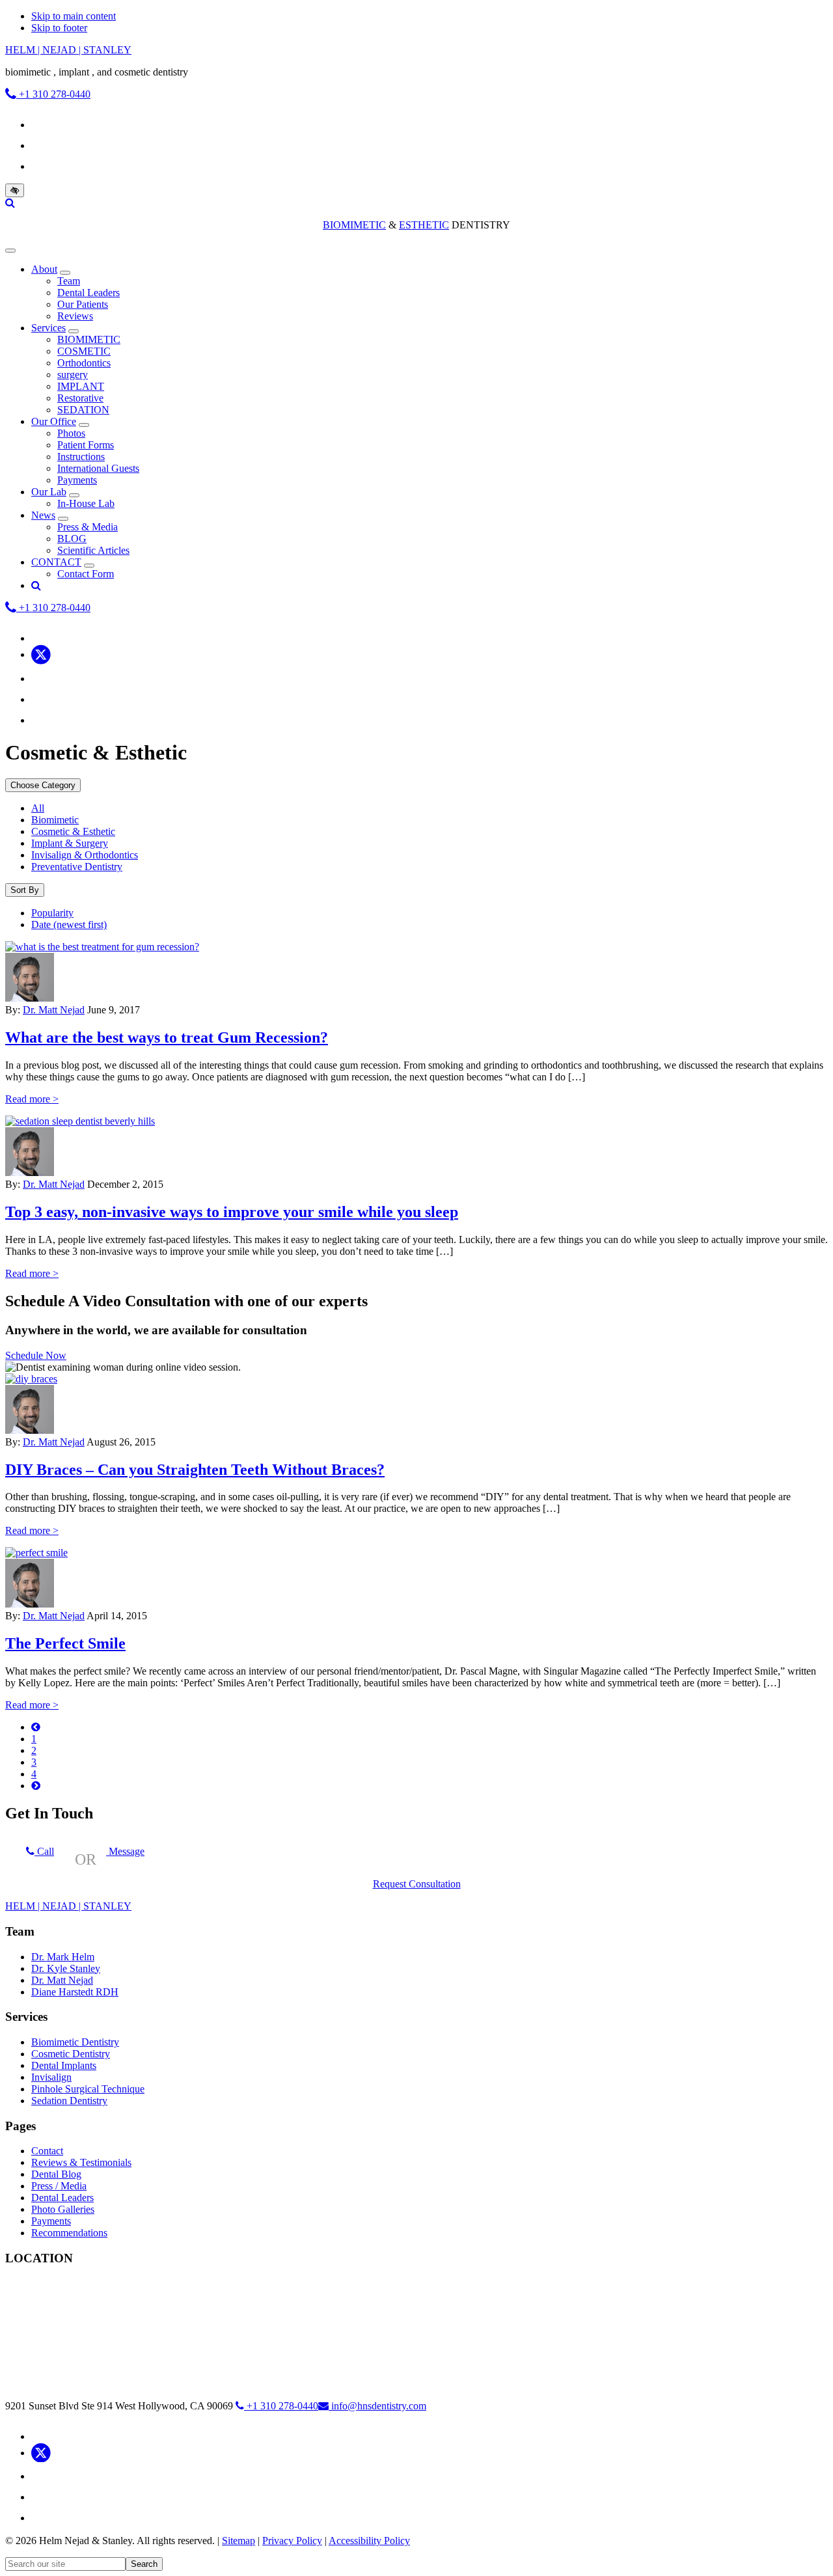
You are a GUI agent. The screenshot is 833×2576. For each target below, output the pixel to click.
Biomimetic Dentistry (75, 2042)
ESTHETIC (424, 225)
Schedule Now (36, 1355)
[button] (65, 273)
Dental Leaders (62, 2198)
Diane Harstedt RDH (75, 1992)
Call (44, 1851)
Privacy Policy (292, 2541)
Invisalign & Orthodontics (85, 855)
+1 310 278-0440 (53, 94)
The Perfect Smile (65, 1643)
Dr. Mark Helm (63, 1957)
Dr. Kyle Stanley (66, 1968)
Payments (51, 2221)
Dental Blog (56, 2174)
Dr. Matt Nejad (54, 1010)
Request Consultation (417, 1884)
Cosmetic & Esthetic (73, 831)
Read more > (32, 1099)
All (38, 808)
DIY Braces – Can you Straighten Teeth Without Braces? (195, 1470)
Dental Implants (64, 2065)
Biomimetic (55, 820)
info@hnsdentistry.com (379, 2406)
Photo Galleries (63, 2209)
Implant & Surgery (70, 843)
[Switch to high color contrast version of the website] (15, 190)
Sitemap (239, 2541)
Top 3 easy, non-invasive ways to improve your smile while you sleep (232, 1212)
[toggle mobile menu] (10, 251)
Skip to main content (74, 16)
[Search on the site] (10, 203)
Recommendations (69, 2233)
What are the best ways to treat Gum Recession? (167, 1037)
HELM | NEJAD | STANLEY (68, 50)
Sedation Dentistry (69, 2101)
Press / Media (59, 2186)
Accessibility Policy (369, 2541)
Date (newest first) (69, 925)
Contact (47, 2151)
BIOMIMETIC (354, 225)
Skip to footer (59, 28)
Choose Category (43, 785)
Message (125, 1851)
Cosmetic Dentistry (71, 2054)
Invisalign (51, 2077)
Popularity (52, 913)
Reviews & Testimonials (81, 2162)
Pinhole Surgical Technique (88, 2089)
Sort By (25, 890)
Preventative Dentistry (77, 867)
